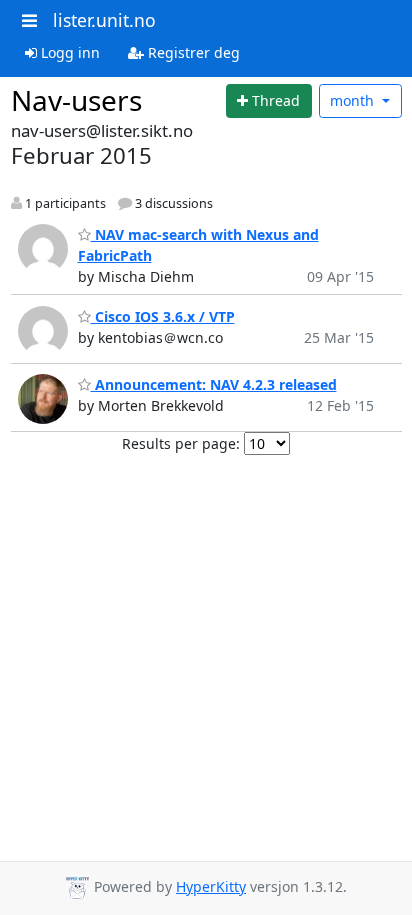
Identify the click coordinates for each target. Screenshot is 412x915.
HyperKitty (211, 886)
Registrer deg (192, 52)
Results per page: (181, 443)
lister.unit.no (104, 20)
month (354, 100)
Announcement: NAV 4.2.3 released (214, 384)
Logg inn (68, 52)
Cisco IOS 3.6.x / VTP (163, 316)
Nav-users (76, 100)
